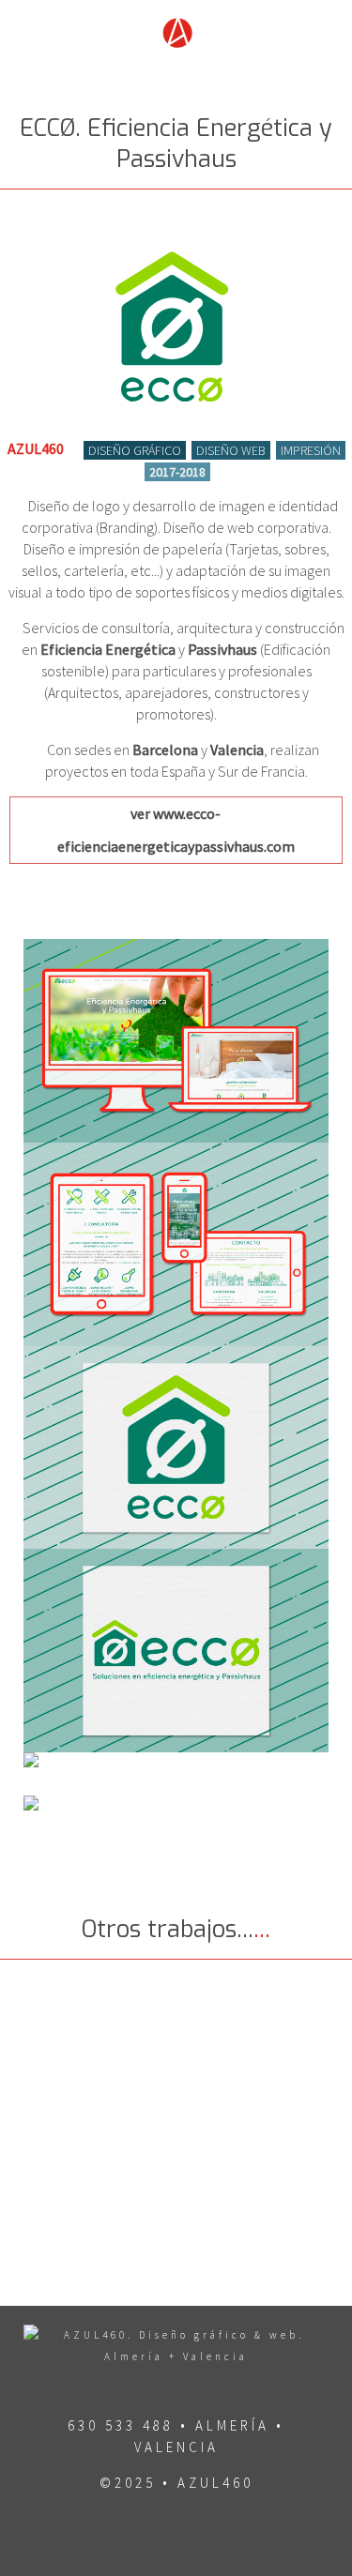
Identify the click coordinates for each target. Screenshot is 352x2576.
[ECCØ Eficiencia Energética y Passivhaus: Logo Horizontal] (176, 1651)
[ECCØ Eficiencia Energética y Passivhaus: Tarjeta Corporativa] (176, 1774)
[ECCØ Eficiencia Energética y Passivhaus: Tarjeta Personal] (176, 1817)
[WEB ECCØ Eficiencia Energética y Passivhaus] (176, 1041)
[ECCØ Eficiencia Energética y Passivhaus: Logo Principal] (176, 1448)
